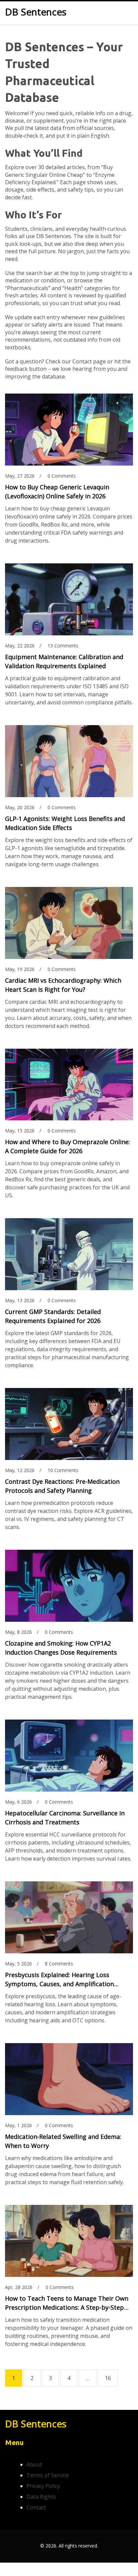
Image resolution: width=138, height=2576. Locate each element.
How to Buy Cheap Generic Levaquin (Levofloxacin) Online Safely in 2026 (57, 492)
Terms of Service (48, 2475)
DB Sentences (36, 12)
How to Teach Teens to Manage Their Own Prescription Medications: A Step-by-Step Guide (67, 2303)
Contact (36, 2507)
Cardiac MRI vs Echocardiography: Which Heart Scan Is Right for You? (63, 985)
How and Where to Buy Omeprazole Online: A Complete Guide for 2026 (67, 1146)
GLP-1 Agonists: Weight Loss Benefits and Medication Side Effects (65, 823)
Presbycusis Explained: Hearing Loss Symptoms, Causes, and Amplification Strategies (59, 1980)
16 (108, 2378)
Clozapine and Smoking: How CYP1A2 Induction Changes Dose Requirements (61, 1648)
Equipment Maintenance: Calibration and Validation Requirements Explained (64, 661)
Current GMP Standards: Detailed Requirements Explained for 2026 (53, 1316)
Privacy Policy (43, 2486)
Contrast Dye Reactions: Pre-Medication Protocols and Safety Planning (62, 1486)
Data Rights (41, 2497)
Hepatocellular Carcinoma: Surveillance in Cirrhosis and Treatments (65, 1818)
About (34, 2464)
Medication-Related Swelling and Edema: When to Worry (63, 2141)
